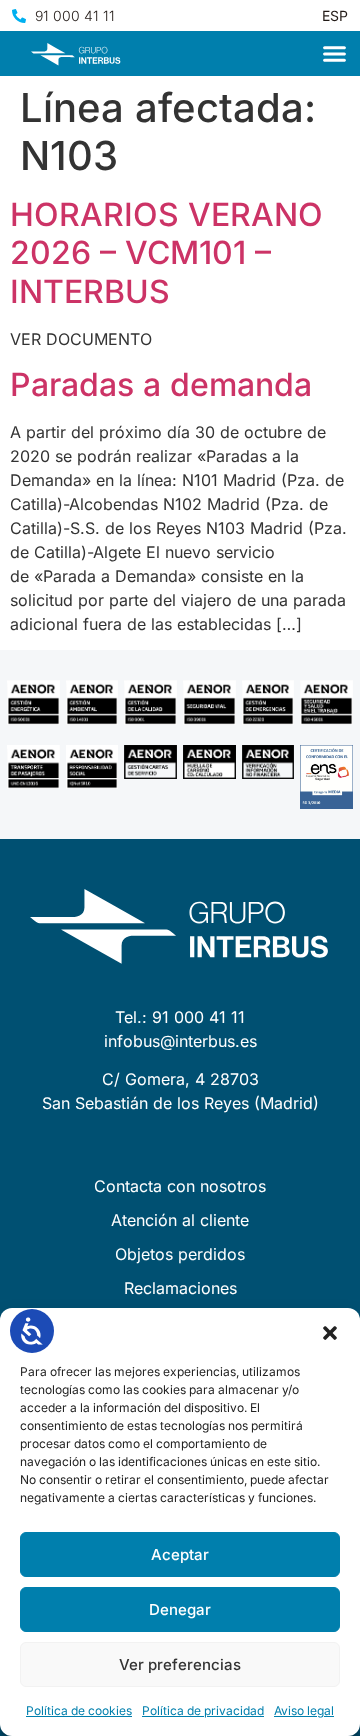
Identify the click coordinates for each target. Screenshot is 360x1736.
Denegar (180, 1609)
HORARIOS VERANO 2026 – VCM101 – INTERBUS (166, 253)
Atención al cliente (180, 1220)
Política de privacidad (203, 1710)
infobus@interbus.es (180, 1041)
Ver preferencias (180, 1664)
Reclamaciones (180, 1288)
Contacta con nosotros (180, 1186)
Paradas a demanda (161, 384)
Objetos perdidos (180, 1254)
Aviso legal (304, 1710)
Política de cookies (79, 1710)
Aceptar (180, 1554)
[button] (330, 1333)
